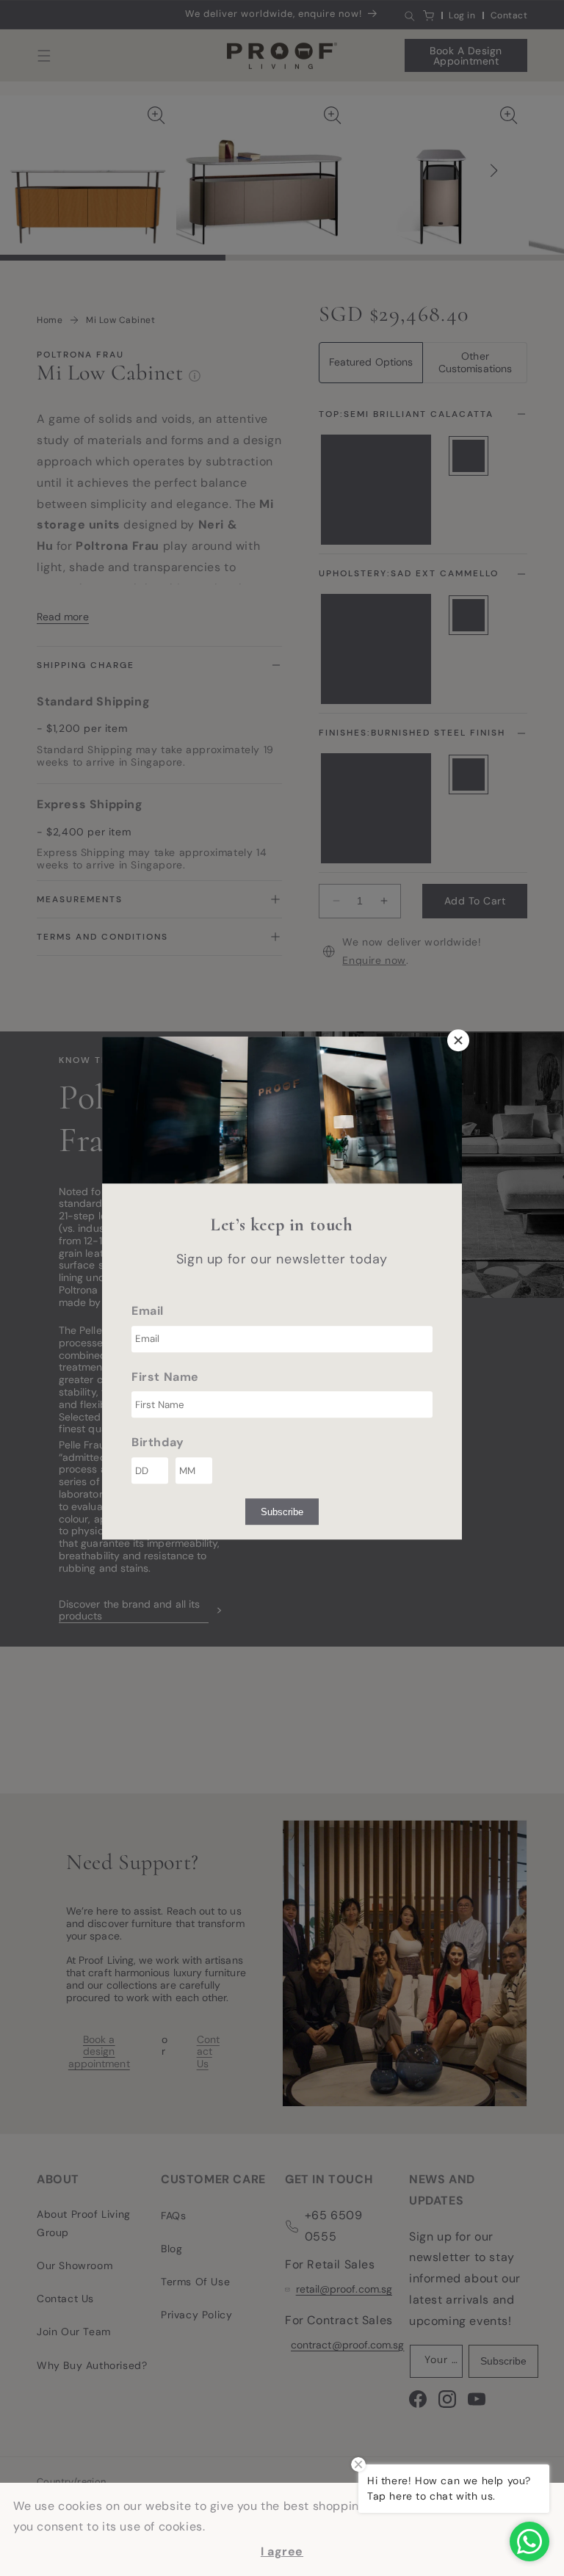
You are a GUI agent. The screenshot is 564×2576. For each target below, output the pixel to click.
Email (148, 1311)
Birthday (158, 1443)
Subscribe (282, 1512)
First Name (165, 1377)
